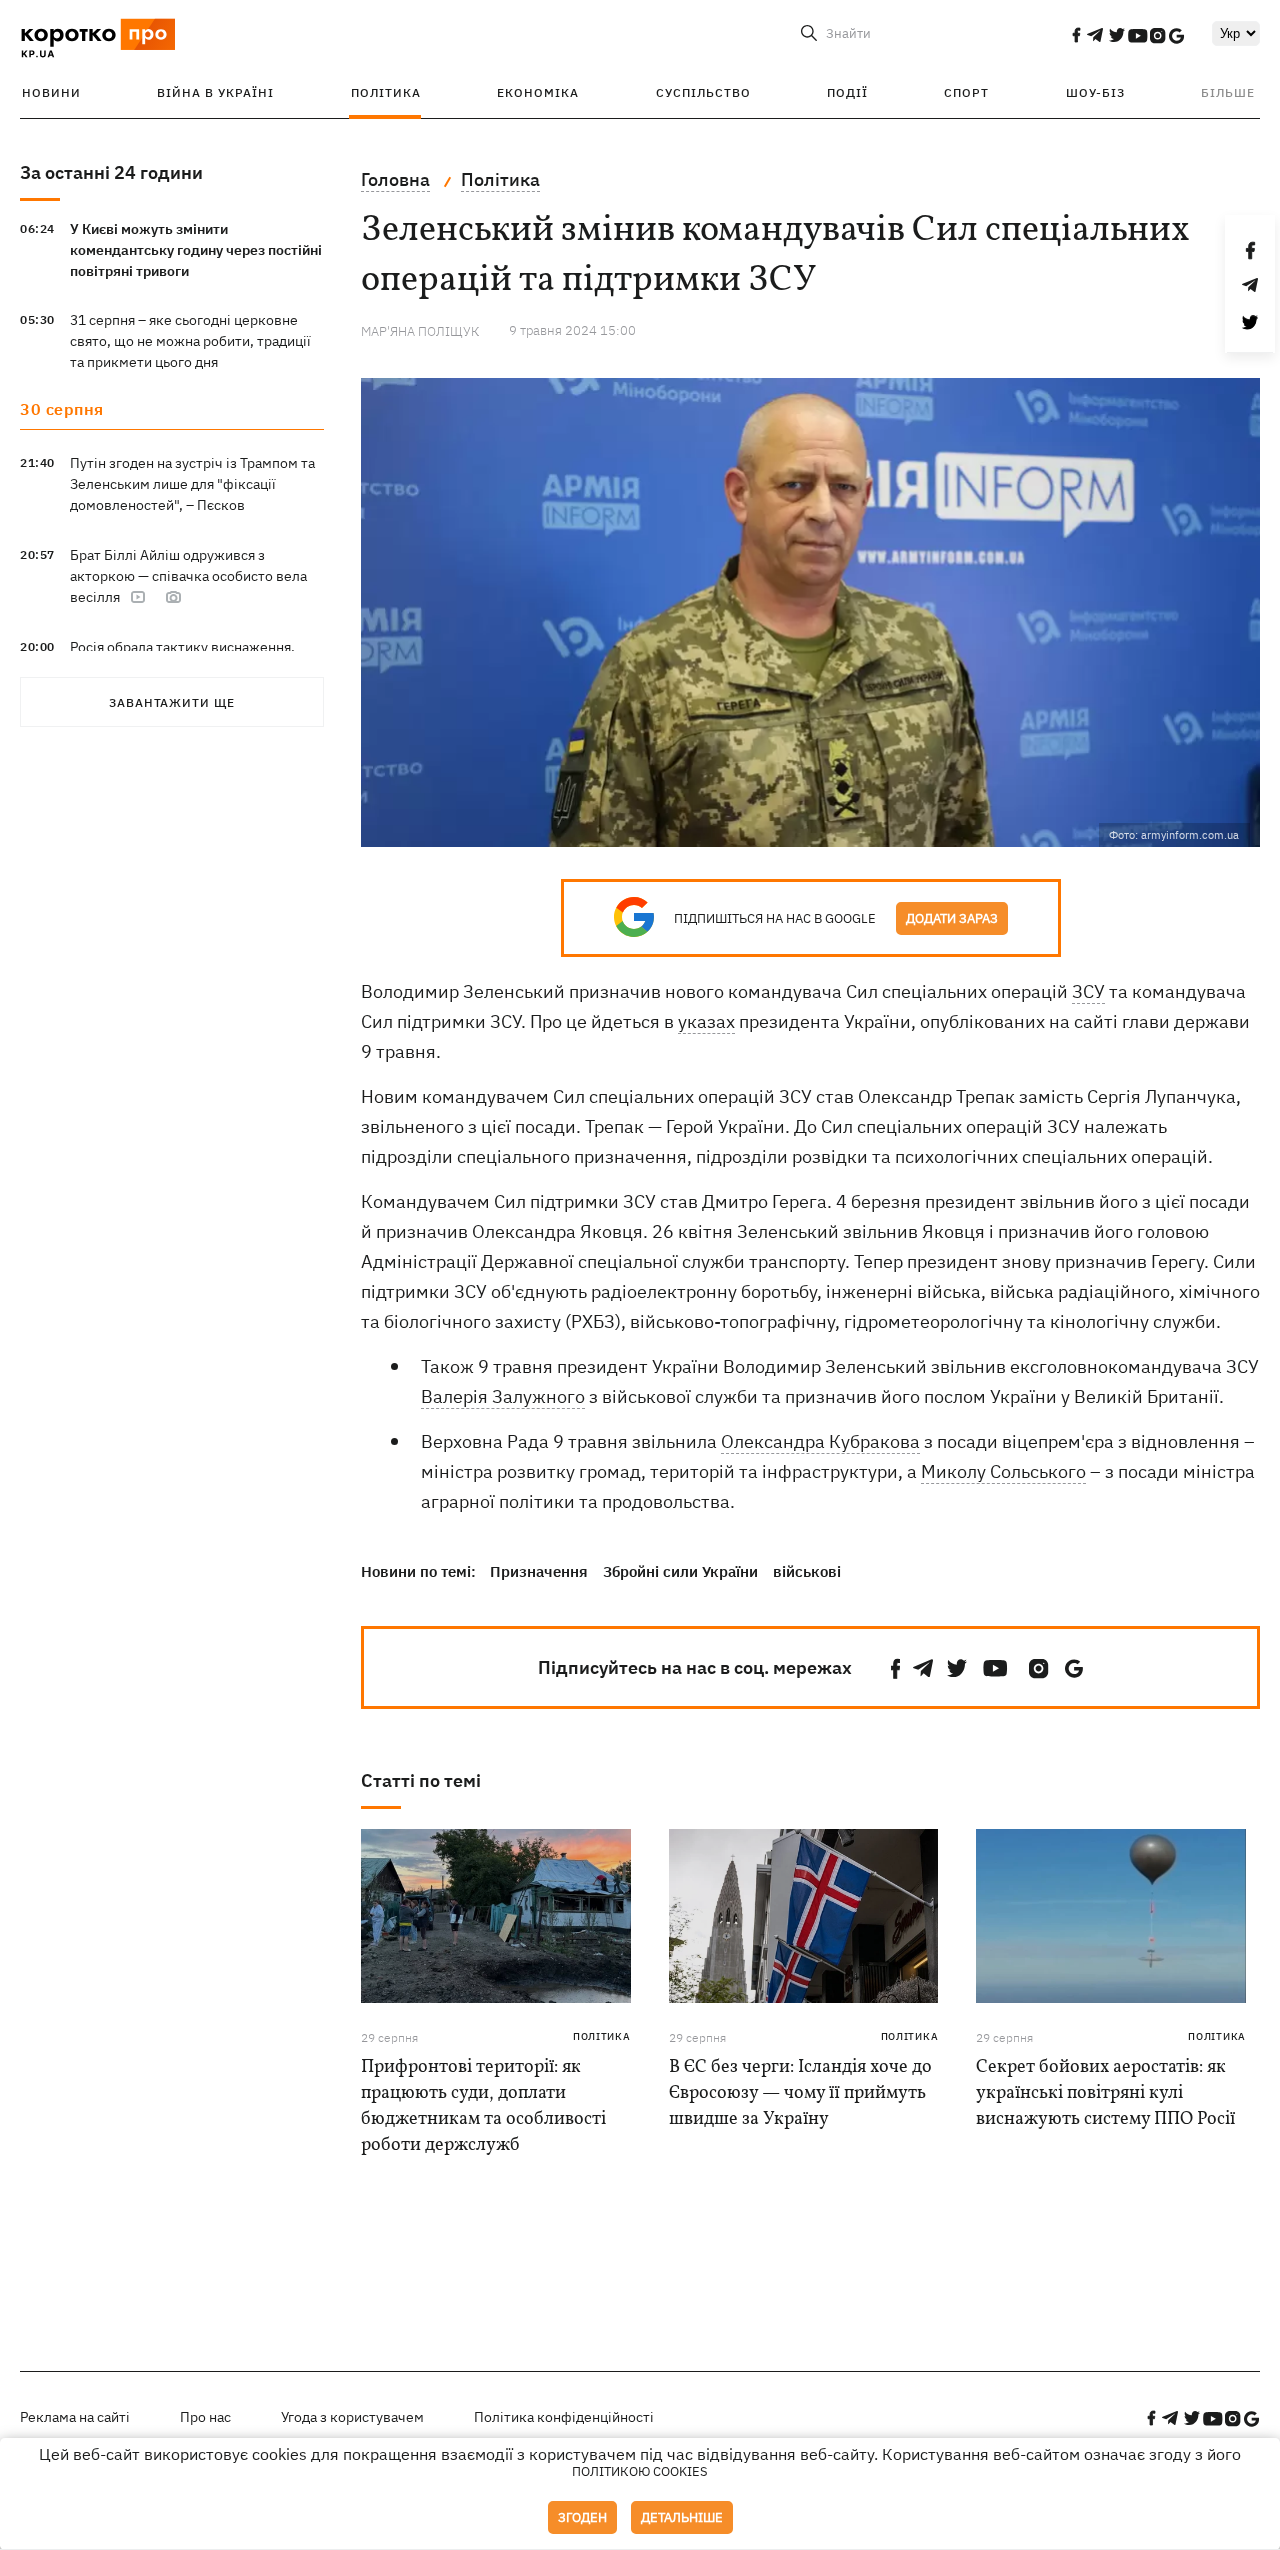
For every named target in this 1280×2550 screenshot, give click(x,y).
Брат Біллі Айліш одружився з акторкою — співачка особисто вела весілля (188, 576)
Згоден (582, 2517)
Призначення (539, 1571)
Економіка (538, 92)
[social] (1076, 35)
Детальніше (682, 2517)
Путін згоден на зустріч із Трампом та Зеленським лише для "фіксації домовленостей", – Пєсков (192, 484)
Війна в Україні (215, 92)
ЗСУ (1088, 991)
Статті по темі (421, 1780)
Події (847, 92)
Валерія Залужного (503, 1396)
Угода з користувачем (352, 2417)
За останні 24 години (111, 172)
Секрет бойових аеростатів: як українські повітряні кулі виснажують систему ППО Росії (1105, 2093)
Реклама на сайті (75, 2417)
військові (807, 1571)
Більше (1228, 92)
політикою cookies (640, 2471)
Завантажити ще (172, 702)
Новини (51, 92)
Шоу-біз (1095, 92)
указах (706, 1021)
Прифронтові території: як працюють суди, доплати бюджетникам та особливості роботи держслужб (483, 2106)
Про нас (205, 2417)
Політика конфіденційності (564, 2417)
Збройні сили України (680, 1571)
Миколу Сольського (1003, 1471)
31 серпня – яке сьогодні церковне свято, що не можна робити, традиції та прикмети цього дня (190, 341)
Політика (386, 92)
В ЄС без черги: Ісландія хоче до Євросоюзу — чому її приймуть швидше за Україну (800, 2093)
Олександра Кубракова (820, 1441)
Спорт (966, 92)
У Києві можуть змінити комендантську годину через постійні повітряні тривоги (196, 250)
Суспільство (703, 92)
